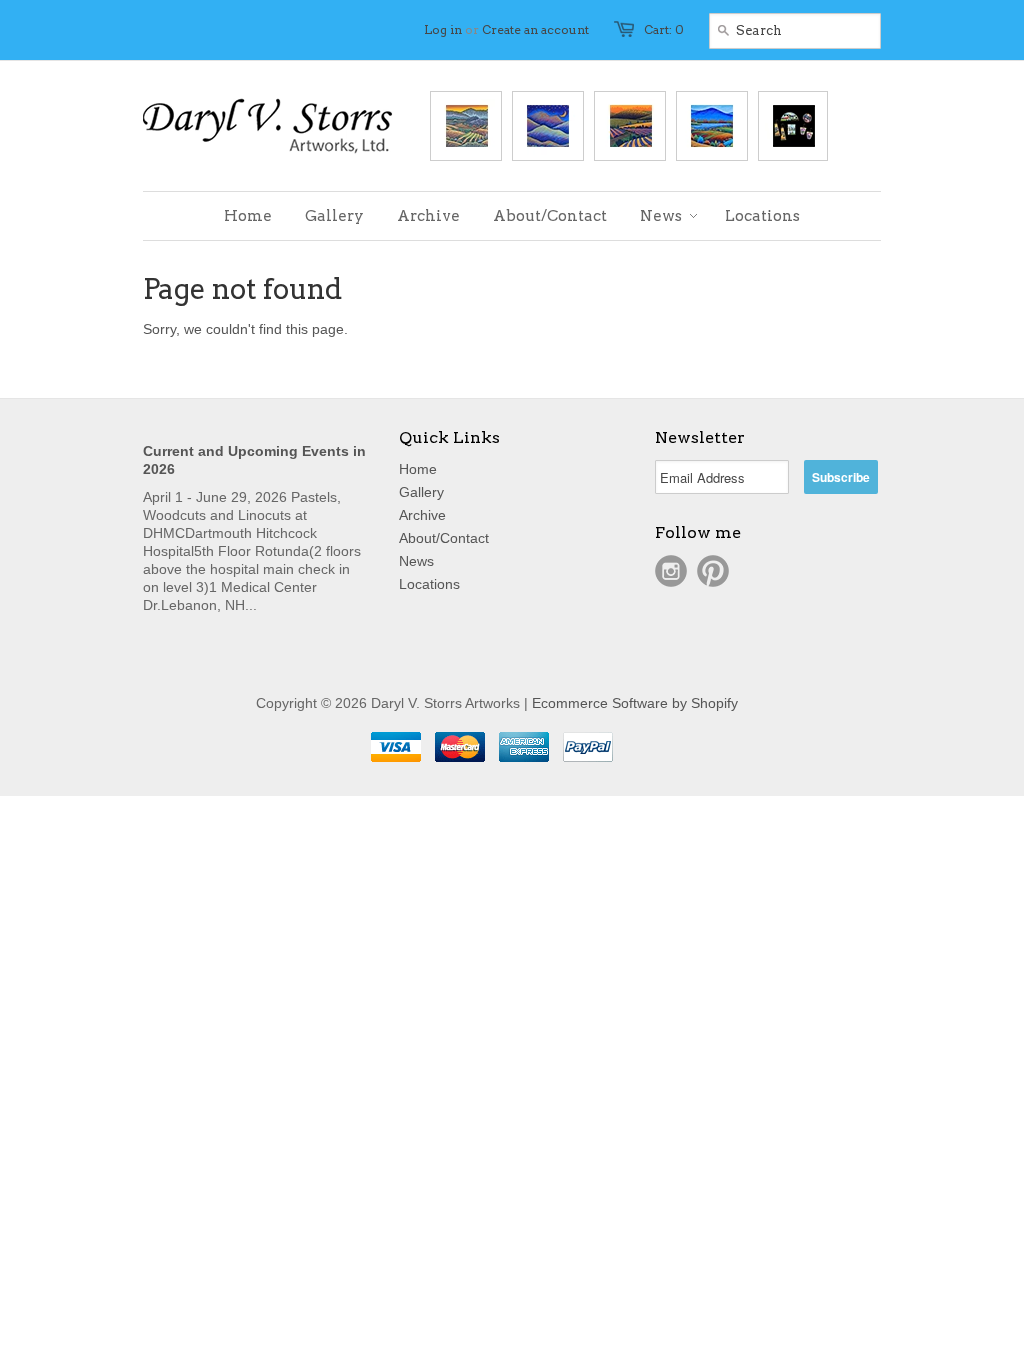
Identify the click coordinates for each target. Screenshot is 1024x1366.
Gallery (421, 492)
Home (418, 469)
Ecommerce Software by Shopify (635, 703)
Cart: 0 (664, 29)
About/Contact (444, 538)
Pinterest (713, 571)
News (416, 561)
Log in (443, 29)
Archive (422, 515)
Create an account (535, 29)
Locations (429, 584)
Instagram (671, 571)
